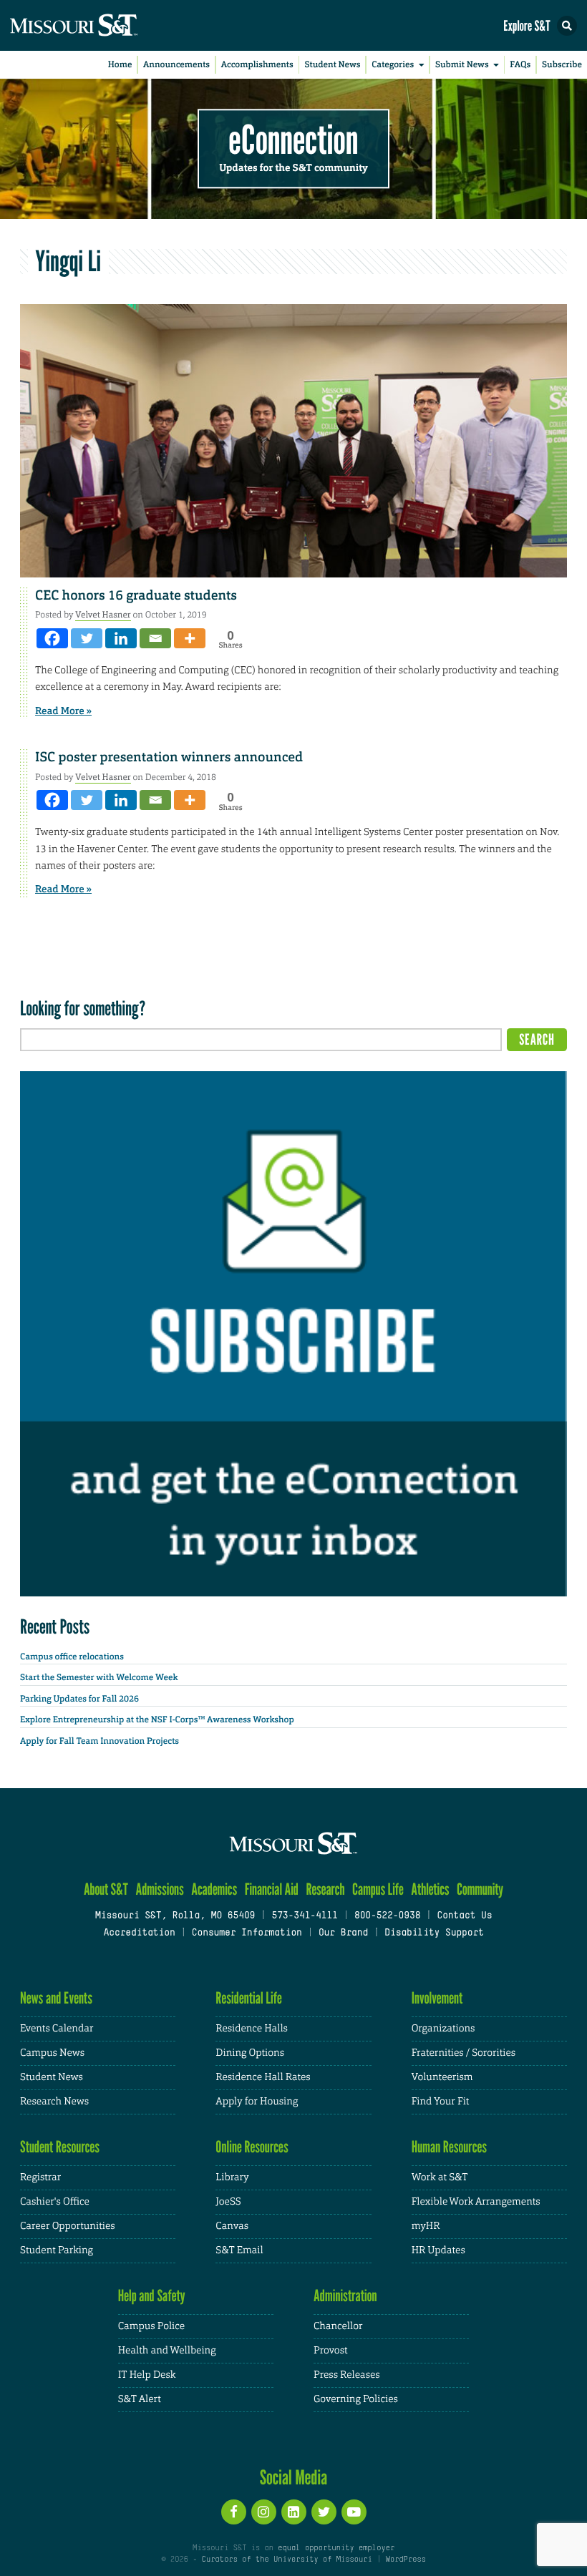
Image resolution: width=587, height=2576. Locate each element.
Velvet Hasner (103, 615)
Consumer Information (247, 1933)
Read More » (63, 711)
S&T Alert (140, 2399)
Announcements (176, 64)
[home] (100, 25)
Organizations (443, 2029)
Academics (214, 1889)
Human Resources (450, 2147)
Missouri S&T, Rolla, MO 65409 (175, 1916)
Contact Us (464, 1916)
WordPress (405, 2560)
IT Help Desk (147, 2375)
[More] (190, 638)
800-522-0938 (387, 1916)
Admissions (159, 1889)
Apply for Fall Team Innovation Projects (100, 1741)
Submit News (462, 64)
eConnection (294, 140)
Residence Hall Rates (263, 2077)
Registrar (40, 2177)
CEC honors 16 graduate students (136, 595)
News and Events (56, 1998)
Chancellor (338, 2326)
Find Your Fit (441, 2102)
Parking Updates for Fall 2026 (79, 1699)
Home (120, 64)
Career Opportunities (68, 2226)
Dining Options (250, 2053)
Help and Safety (152, 2296)
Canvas (232, 2226)
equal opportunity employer (336, 2548)
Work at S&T (440, 2177)
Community (480, 1889)
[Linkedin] (121, 638)
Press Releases (347, 2375)
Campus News (52, 2053)
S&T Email (239, 2250)
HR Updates (438, 2250)
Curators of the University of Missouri (287, 2560)
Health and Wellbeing (167, 2351)
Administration (345, 2296)
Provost (331, 2351)
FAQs (520, 64)
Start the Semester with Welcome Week (99, 1677)
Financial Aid (272, 1889)
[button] (567, 26)
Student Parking (57, 2250)
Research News (54, 2102)
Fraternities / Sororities (464, 2053)
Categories (393, 64)
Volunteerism (442, 2077)
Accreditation (139, 1933)
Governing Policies (356, 2399)
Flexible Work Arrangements (476, 2202)
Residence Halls (252, 2029)
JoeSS (228, 2202)
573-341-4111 (304, 1916)
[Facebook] (52, 638)
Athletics (430, 1889)
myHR (426, 2226)
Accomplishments (257, 64)
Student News (332, 64)
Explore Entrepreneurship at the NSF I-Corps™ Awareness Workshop (157, 1719)
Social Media (294, 2477)
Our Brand (343, 1933)
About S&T (106, 1889)
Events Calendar (57, 2029)
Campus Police (151, 2326)
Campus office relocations (72, 1657)
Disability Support (434, 1933)
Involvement (437, 1998)
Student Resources (60, 2147)
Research (325, 1889)
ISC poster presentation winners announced (169, 757)
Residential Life (249, 1998)
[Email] (155, 638)
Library (232, 2177)
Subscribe (562, 64)
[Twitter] (87, 638)
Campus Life (378, 1889)
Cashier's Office (55, 2202)
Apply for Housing (257, 2102)
